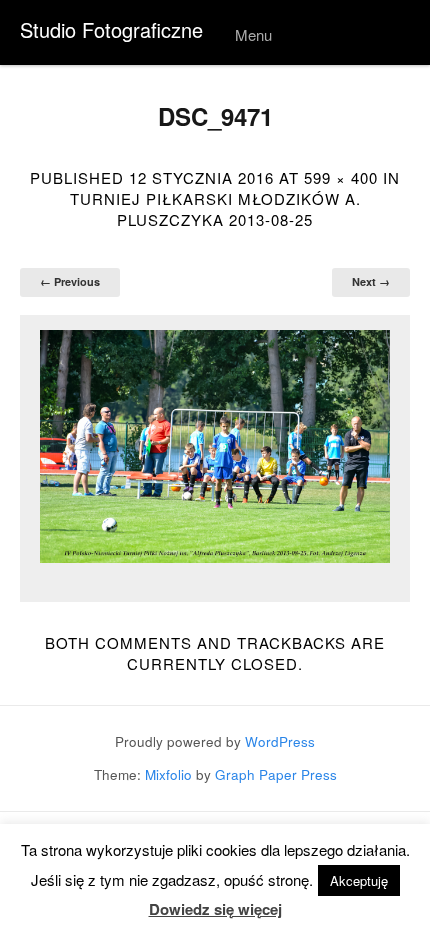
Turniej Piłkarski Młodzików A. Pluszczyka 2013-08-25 (215, 209)
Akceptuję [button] (359, 880)
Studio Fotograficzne (111, 29)
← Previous (70, 281)
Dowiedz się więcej (215, 909)
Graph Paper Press (276, 774)
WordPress (280, 741)
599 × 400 (341, 177)
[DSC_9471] (215, 446)
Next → (371, 281)
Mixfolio (168, 774)
